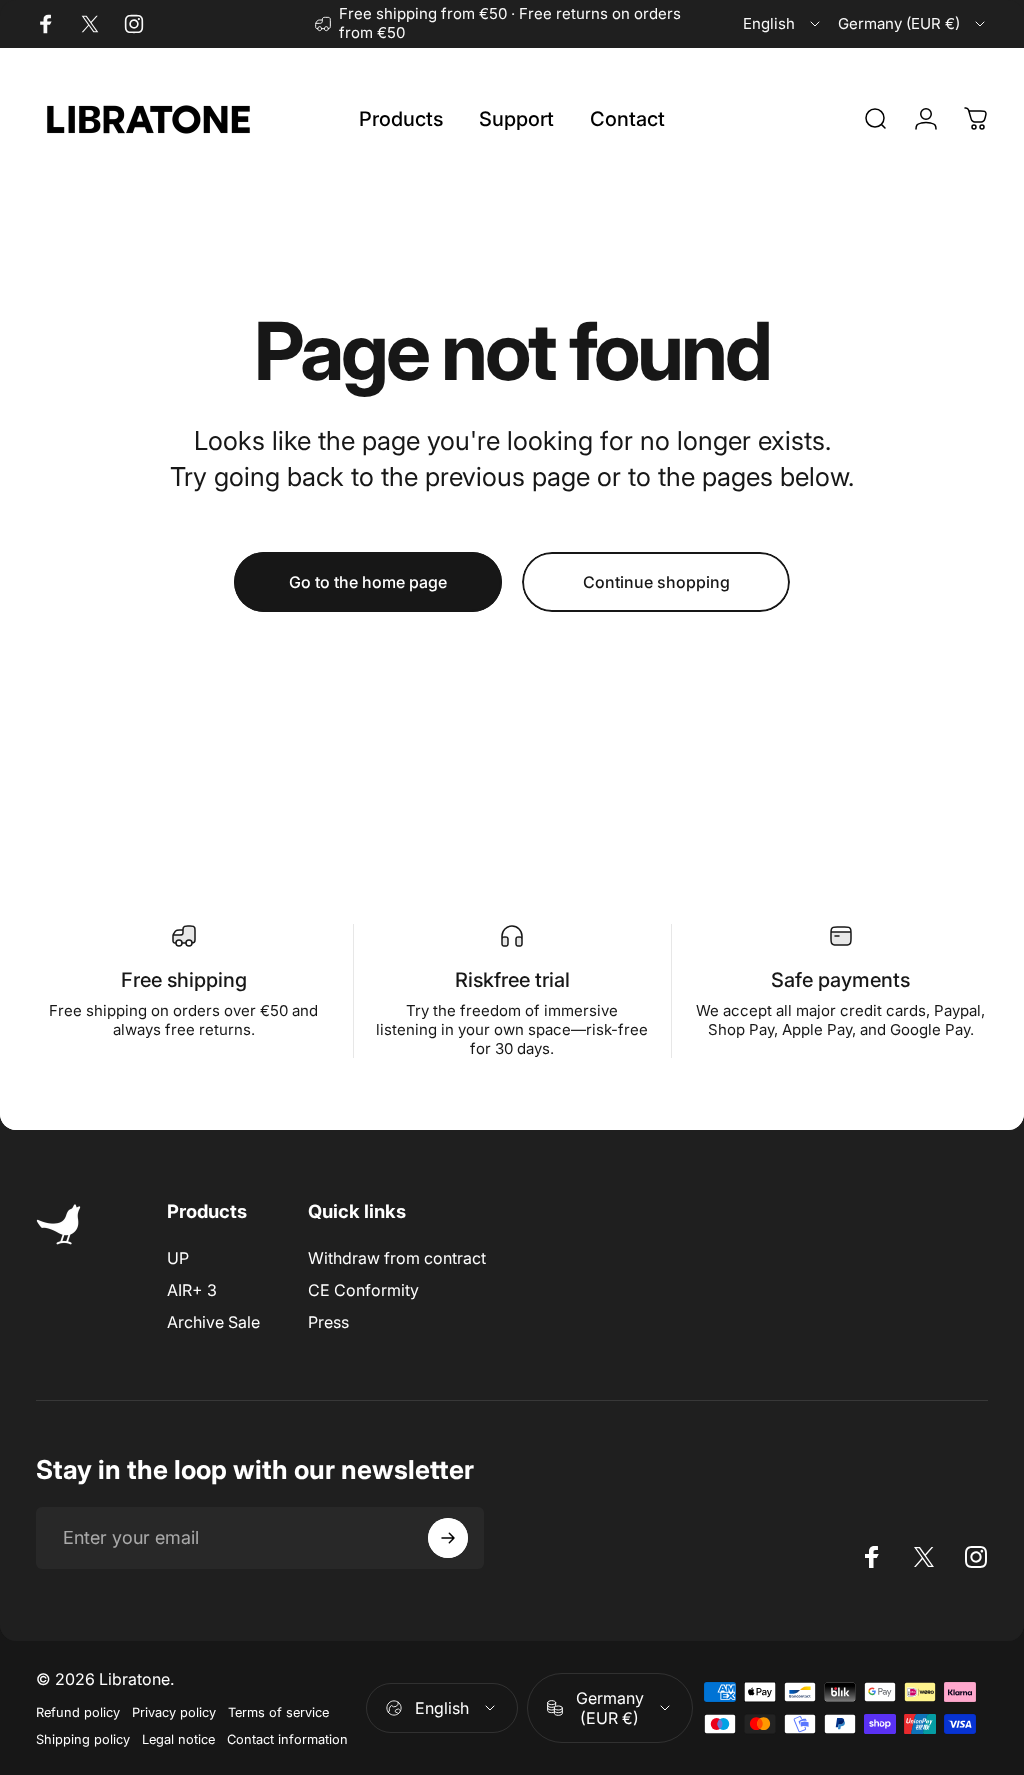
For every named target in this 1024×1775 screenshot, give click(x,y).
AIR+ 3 (192, 1290)
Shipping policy (83, 1739)
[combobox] (783, 24)
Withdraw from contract (397, 1258)
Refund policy (78, 1712)
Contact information (287, 1739)
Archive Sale (213, 1322)
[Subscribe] (448, 1538)
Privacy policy (174, 1712)
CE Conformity (363, 1290)
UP (178, 1258)
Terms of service (278, 1712)
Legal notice (178, 1739)
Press (328, 1322)
